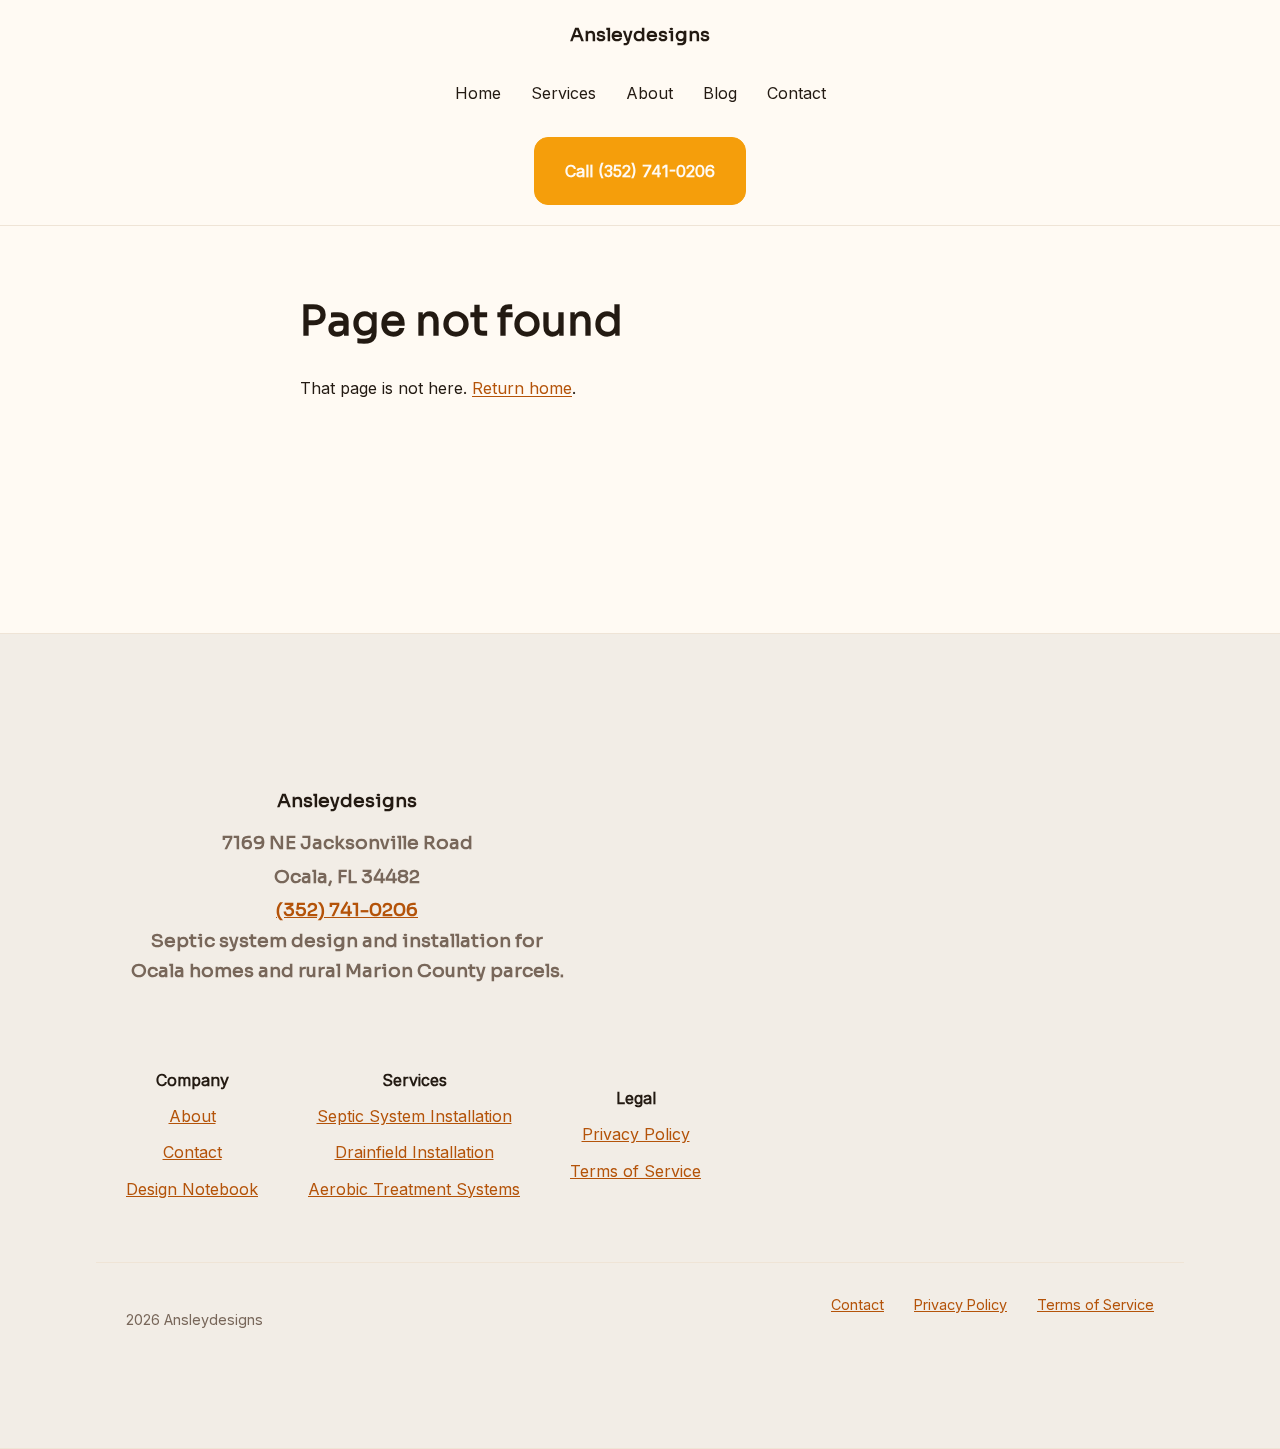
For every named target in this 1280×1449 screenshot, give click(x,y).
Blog (720, 93)
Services (563, 93)
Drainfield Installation (414, 1152)
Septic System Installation (414, 1116)
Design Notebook (192, 1189)
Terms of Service (635, 1171)
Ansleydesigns (640, 34)
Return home (522, 388)
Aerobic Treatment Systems (414, 1189)
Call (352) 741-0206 (640, 171)
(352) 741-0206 (347, 909)
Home (478, 93)
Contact (796, 93)
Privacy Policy (636, 1134)
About (649, 93)
